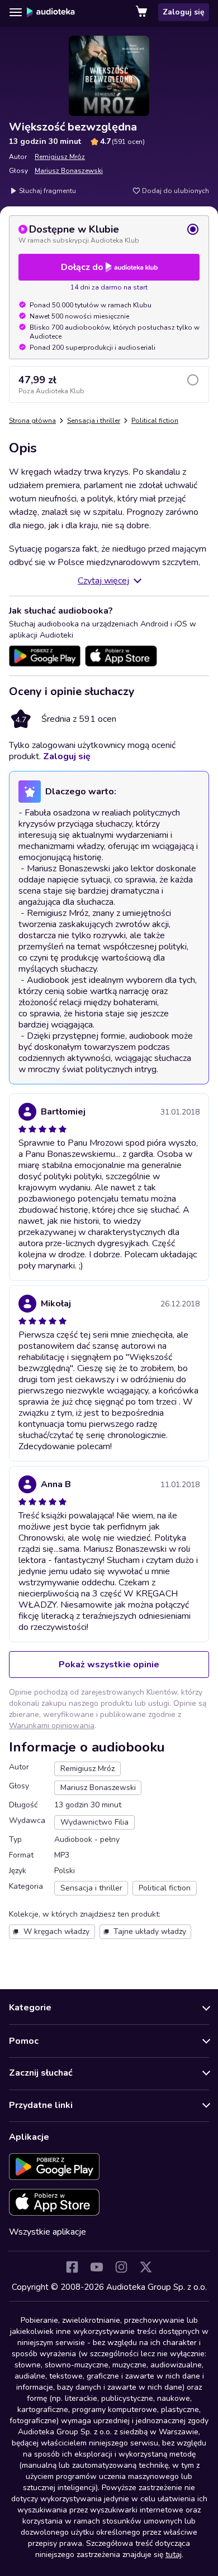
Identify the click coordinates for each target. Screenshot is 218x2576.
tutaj (174, 2555)
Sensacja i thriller (94, 421)
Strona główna (32, 421)
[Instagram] (121, 2267)
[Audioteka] (51, 12)
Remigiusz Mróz (60, 157)
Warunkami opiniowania (52, 1726)
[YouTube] (97, 2267)
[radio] (109, 234)
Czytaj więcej (103, 581)
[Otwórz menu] (16, 12)
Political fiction (155, 421)
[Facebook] (72, 2267)
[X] (146, 2267)
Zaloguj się (184, 12)
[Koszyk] (143, 12)
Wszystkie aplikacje (48, 2232)
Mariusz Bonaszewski (69, 171)
